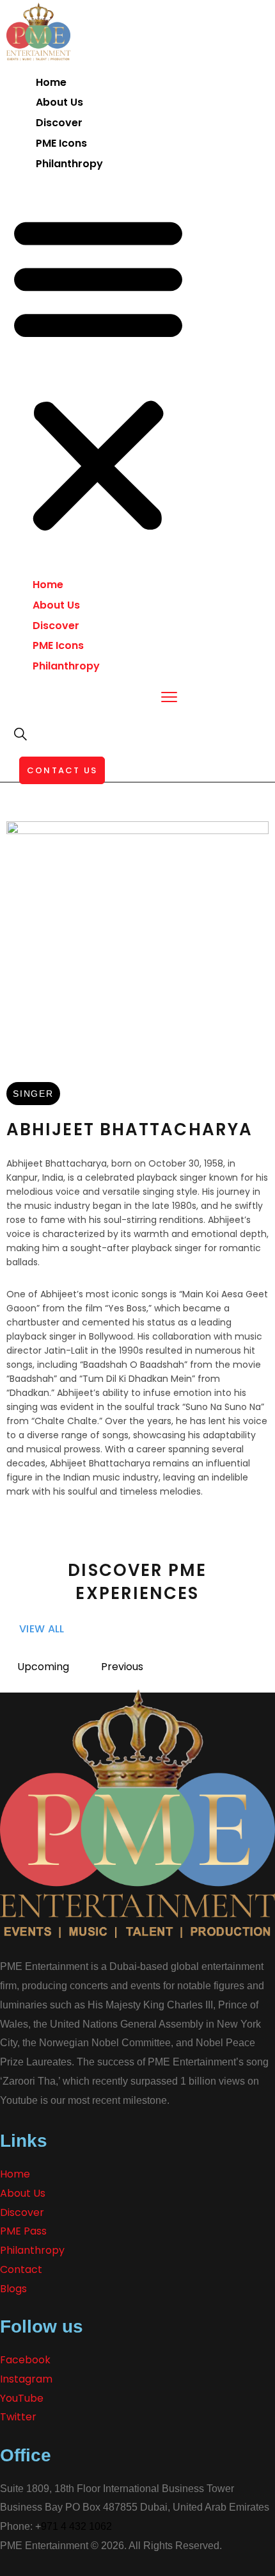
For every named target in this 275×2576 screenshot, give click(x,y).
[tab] (43, 1667)
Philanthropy (69, 164)
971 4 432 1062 (76, 2526)
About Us (59, 102)
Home (51, 82)
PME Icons (61, 143)
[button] (98, 374)
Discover (59, 123)
